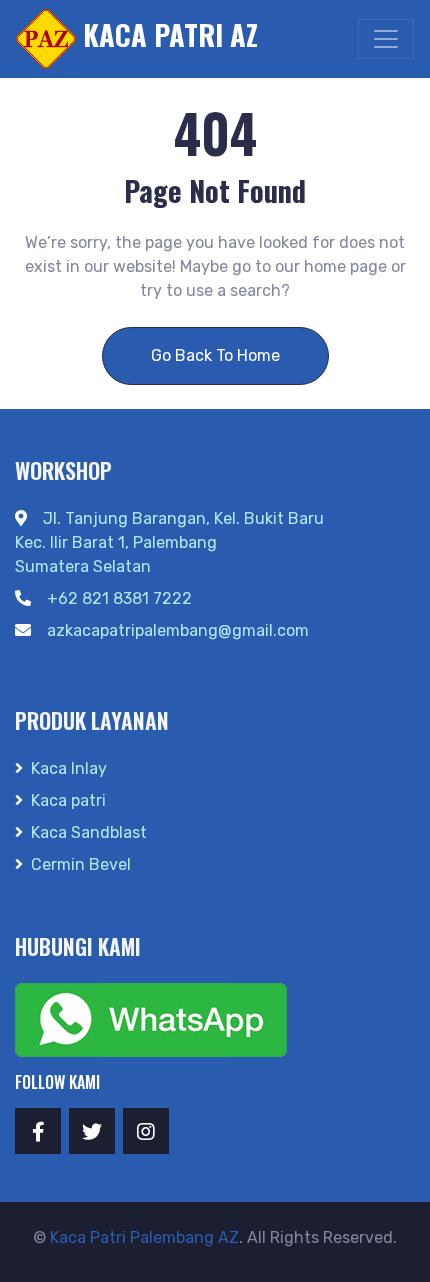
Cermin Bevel (81, 864)
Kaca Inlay (69, 768)
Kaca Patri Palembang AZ (144, 1237)
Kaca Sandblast (89, 832)
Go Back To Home (215, 355)
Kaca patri (68, 800)
